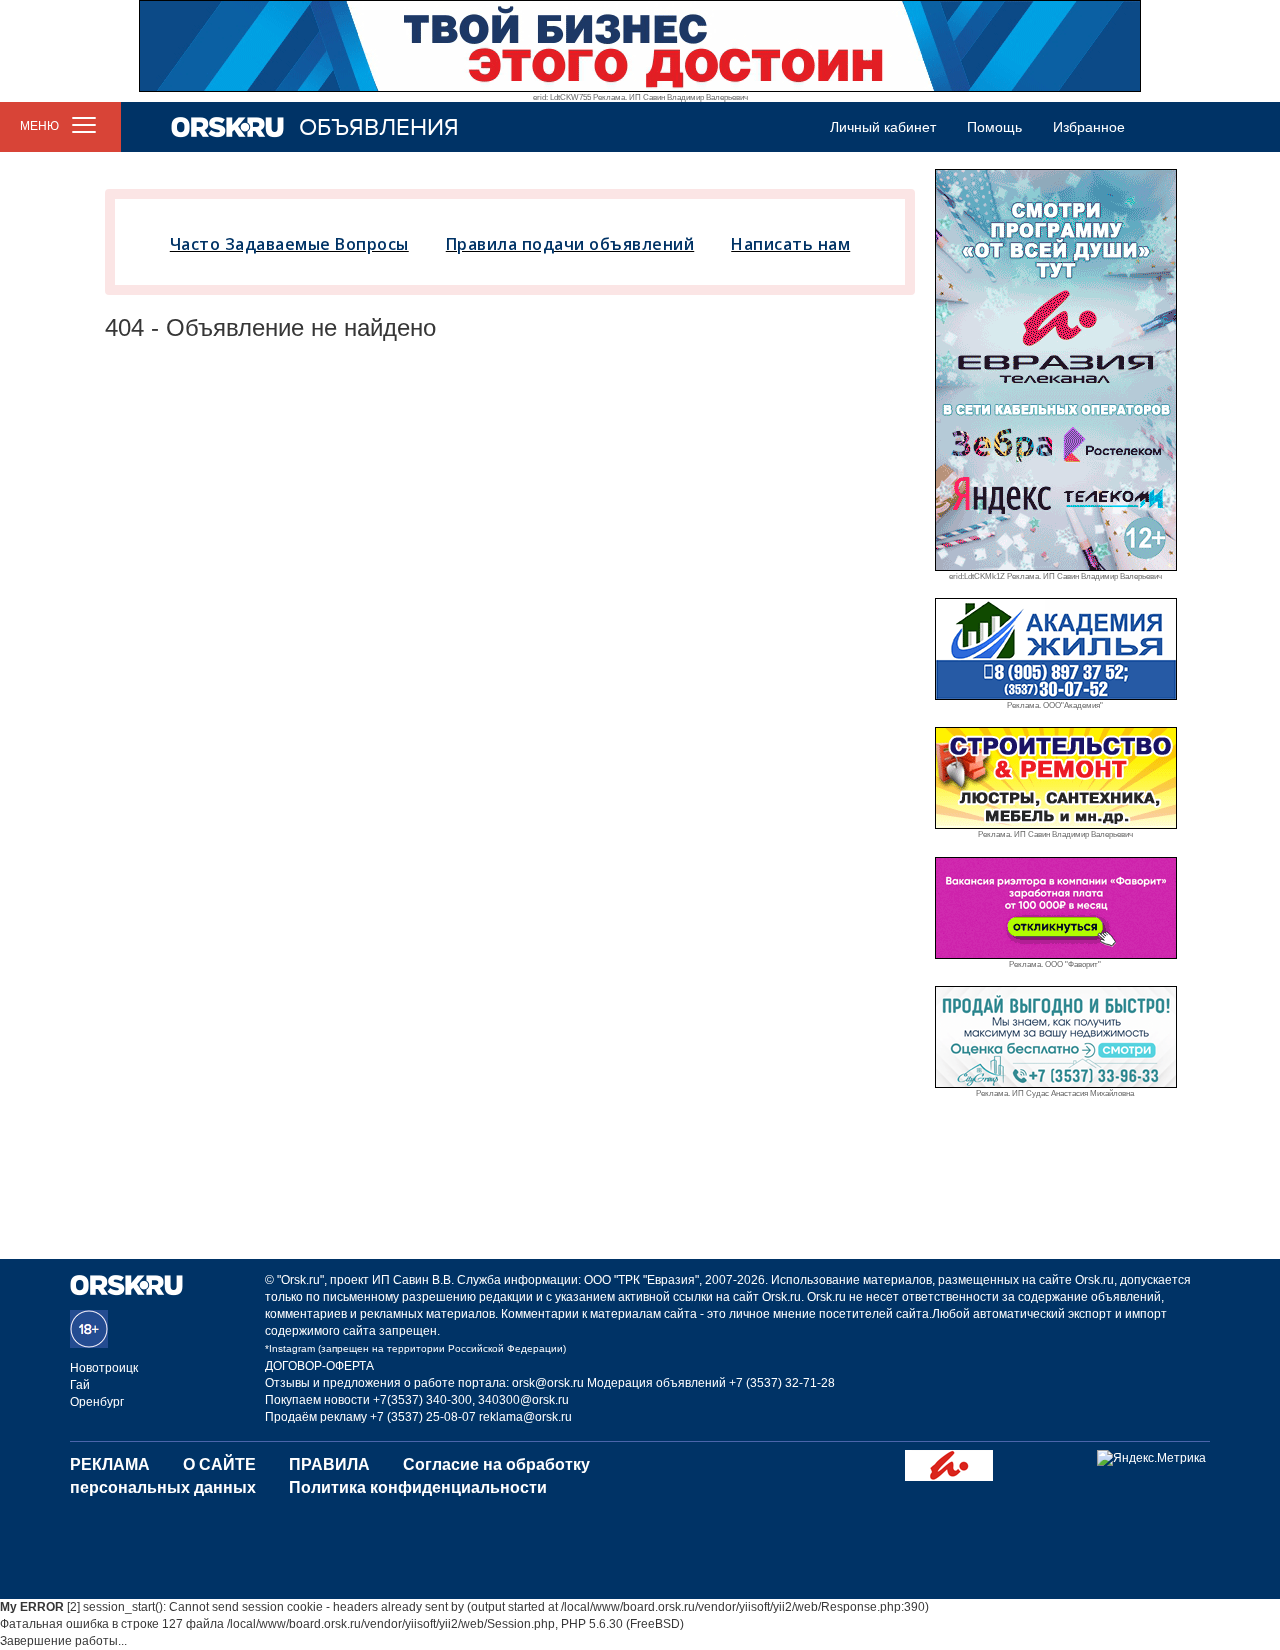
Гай (80, 1385)
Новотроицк (104, 1368)
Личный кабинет (883, 127)
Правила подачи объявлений (570, 244)
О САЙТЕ (219, 1464)
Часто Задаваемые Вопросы (289, 244)
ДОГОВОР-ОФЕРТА (319, 1366)
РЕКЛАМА (110, 1464)
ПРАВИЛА (329, 1464)
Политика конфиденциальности (418, 1487)
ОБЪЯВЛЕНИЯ (379, 127)
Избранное (1089, 127)
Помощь (994, 127)
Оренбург (97, 1402)
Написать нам (790, 244)
